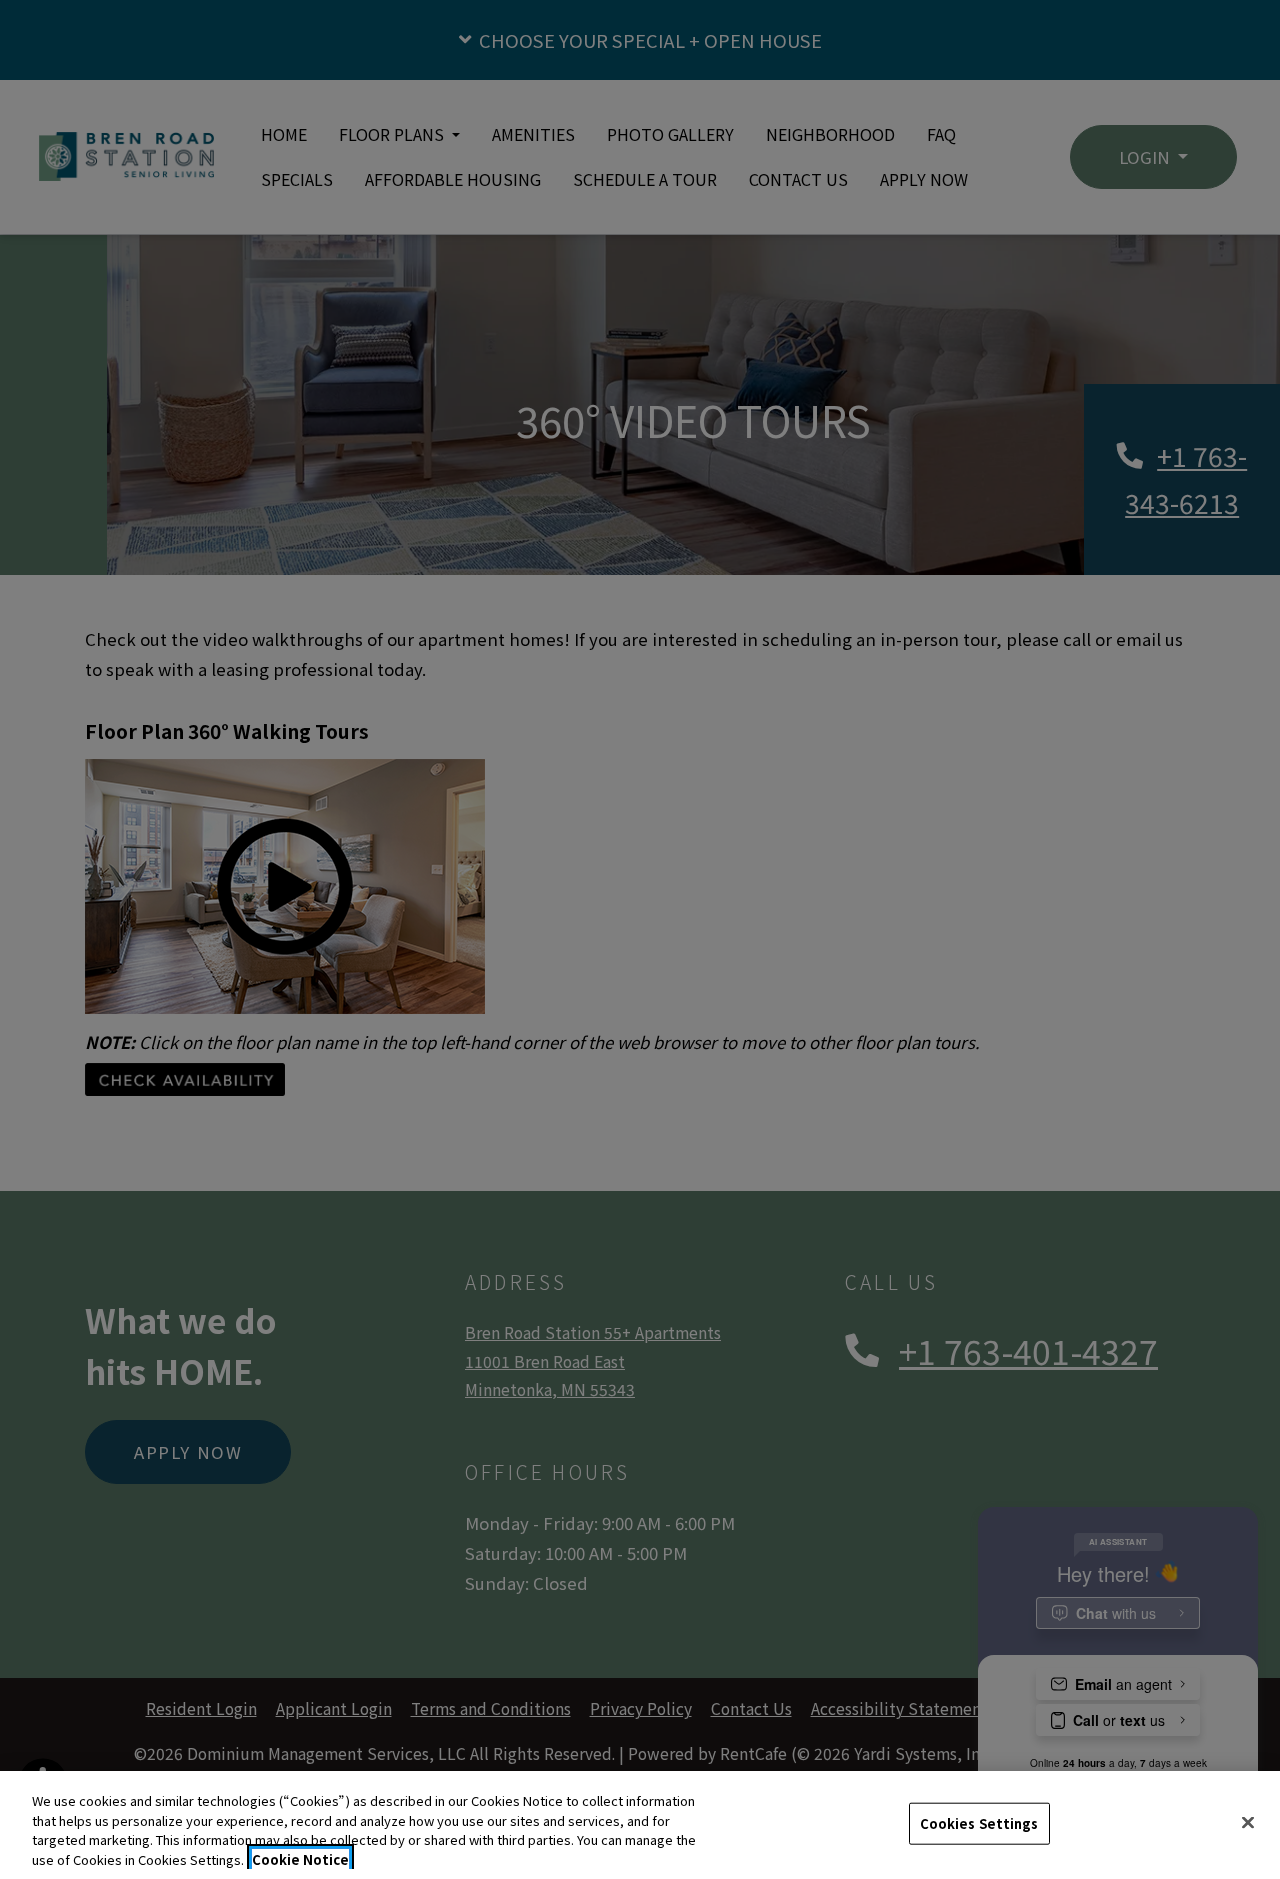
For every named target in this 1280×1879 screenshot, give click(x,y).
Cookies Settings (979, 1823)
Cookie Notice (300, 1858)
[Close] (1248, 1822)
